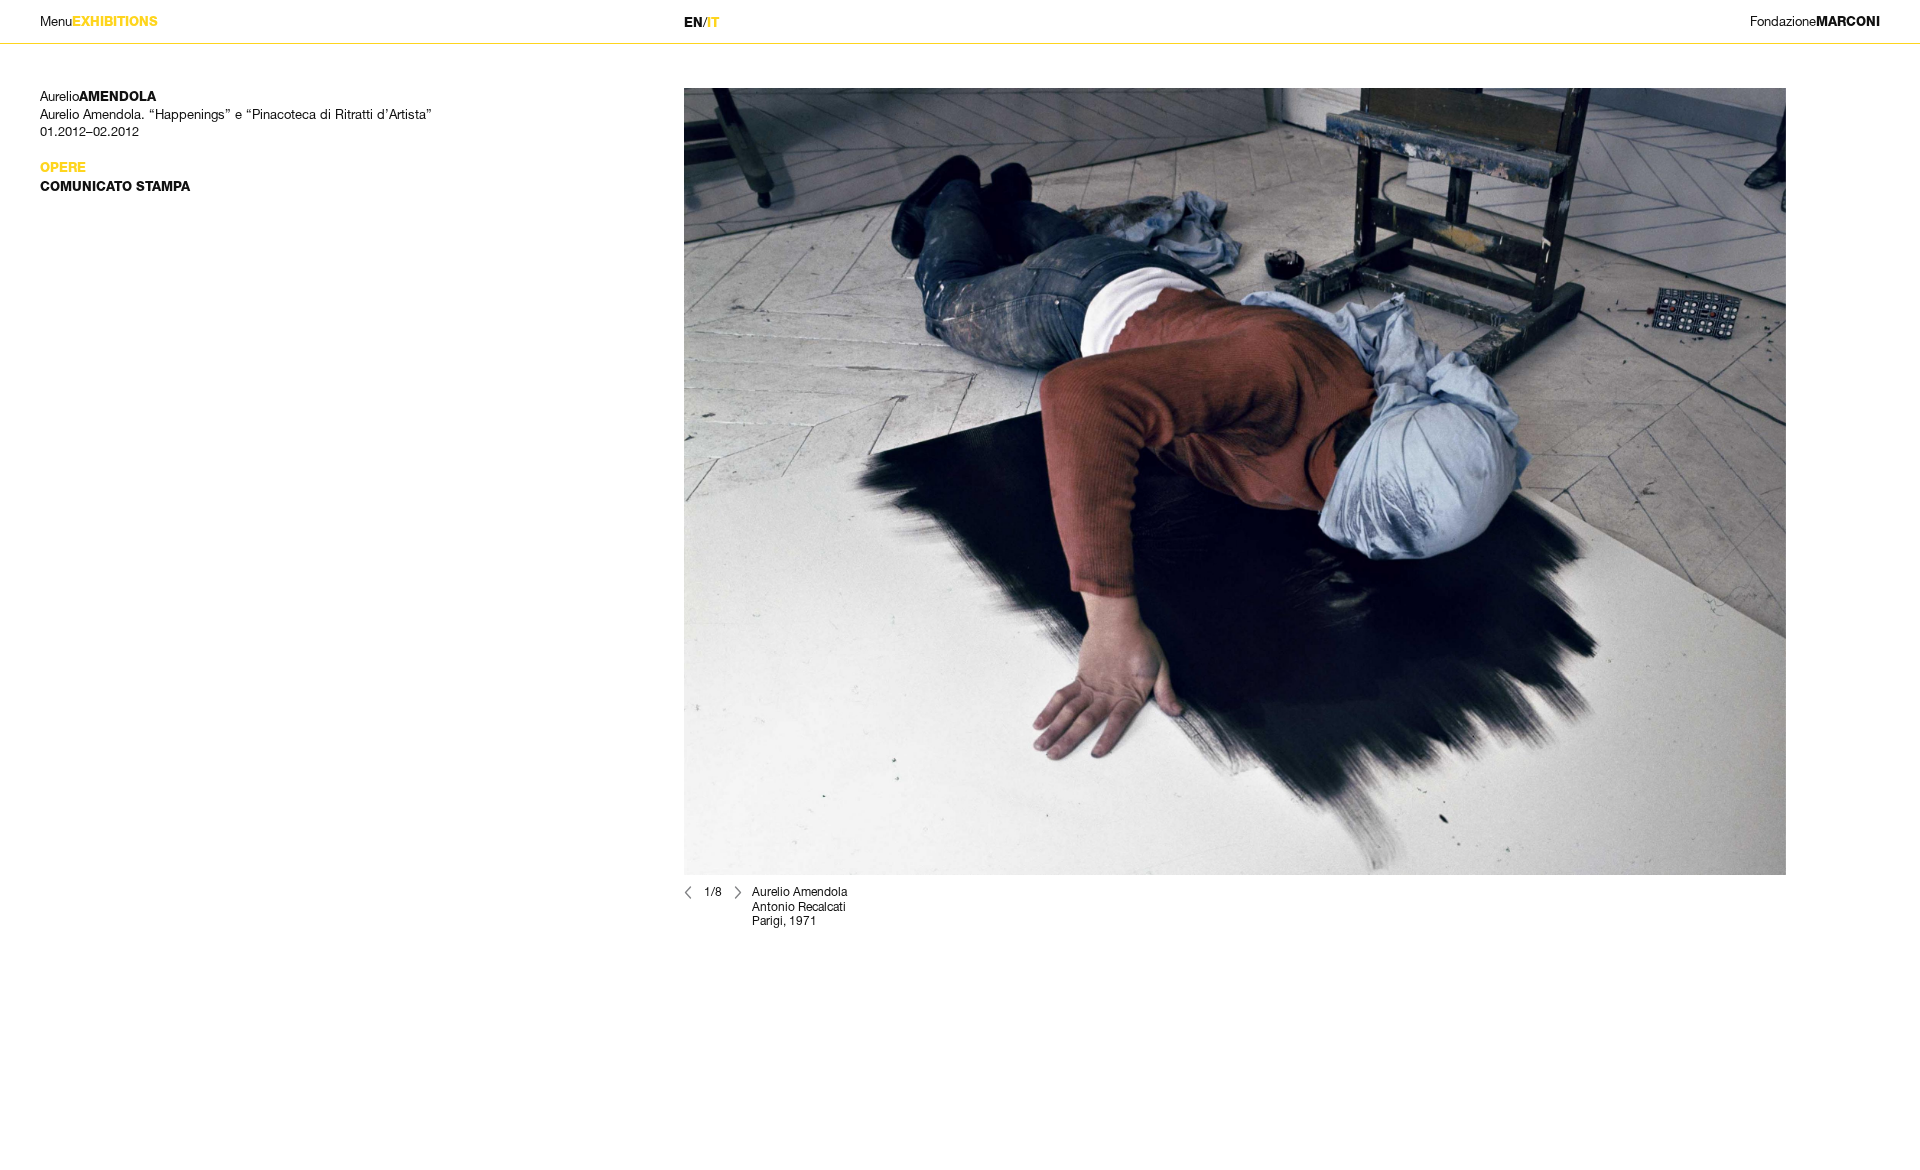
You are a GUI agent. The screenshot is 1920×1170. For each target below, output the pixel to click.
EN (693, 22)
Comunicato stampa (115, 186)
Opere (63, 167)
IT (713, 22)
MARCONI (1815, 21)
